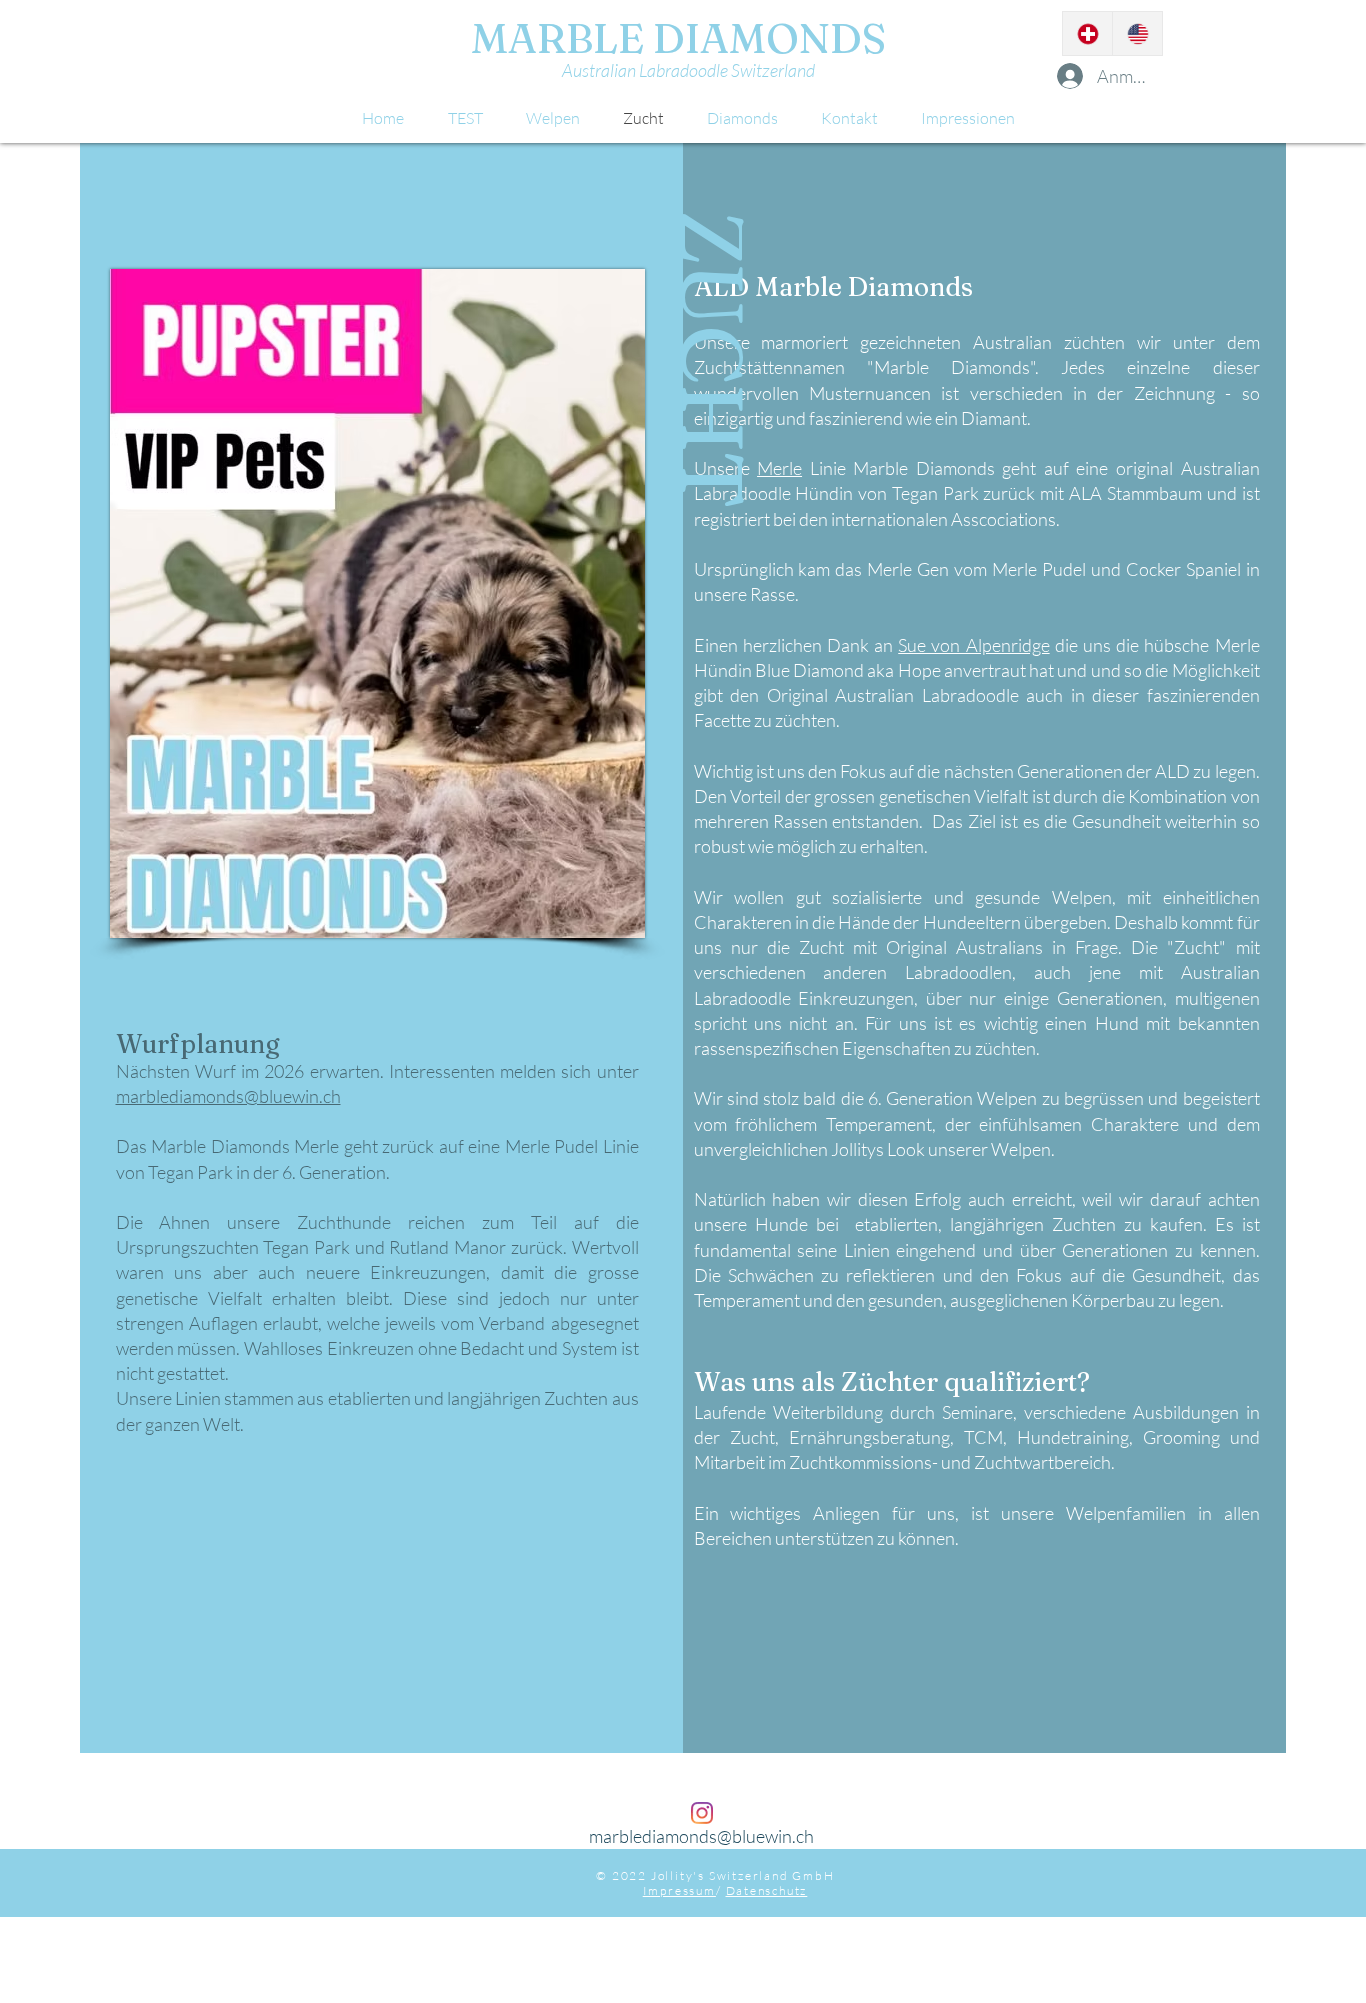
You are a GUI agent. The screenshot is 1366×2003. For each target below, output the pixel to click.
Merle (779, 468)
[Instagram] (702, 1813)
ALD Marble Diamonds (839, 287)
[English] (1137, 33)
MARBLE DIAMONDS (674, 38)
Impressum (679, 1890)
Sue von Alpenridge (973, 645)
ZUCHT (712, 359)
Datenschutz (767, 1890)
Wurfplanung (198, 1044)
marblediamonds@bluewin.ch (228, 1096)
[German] (1087, 33)
